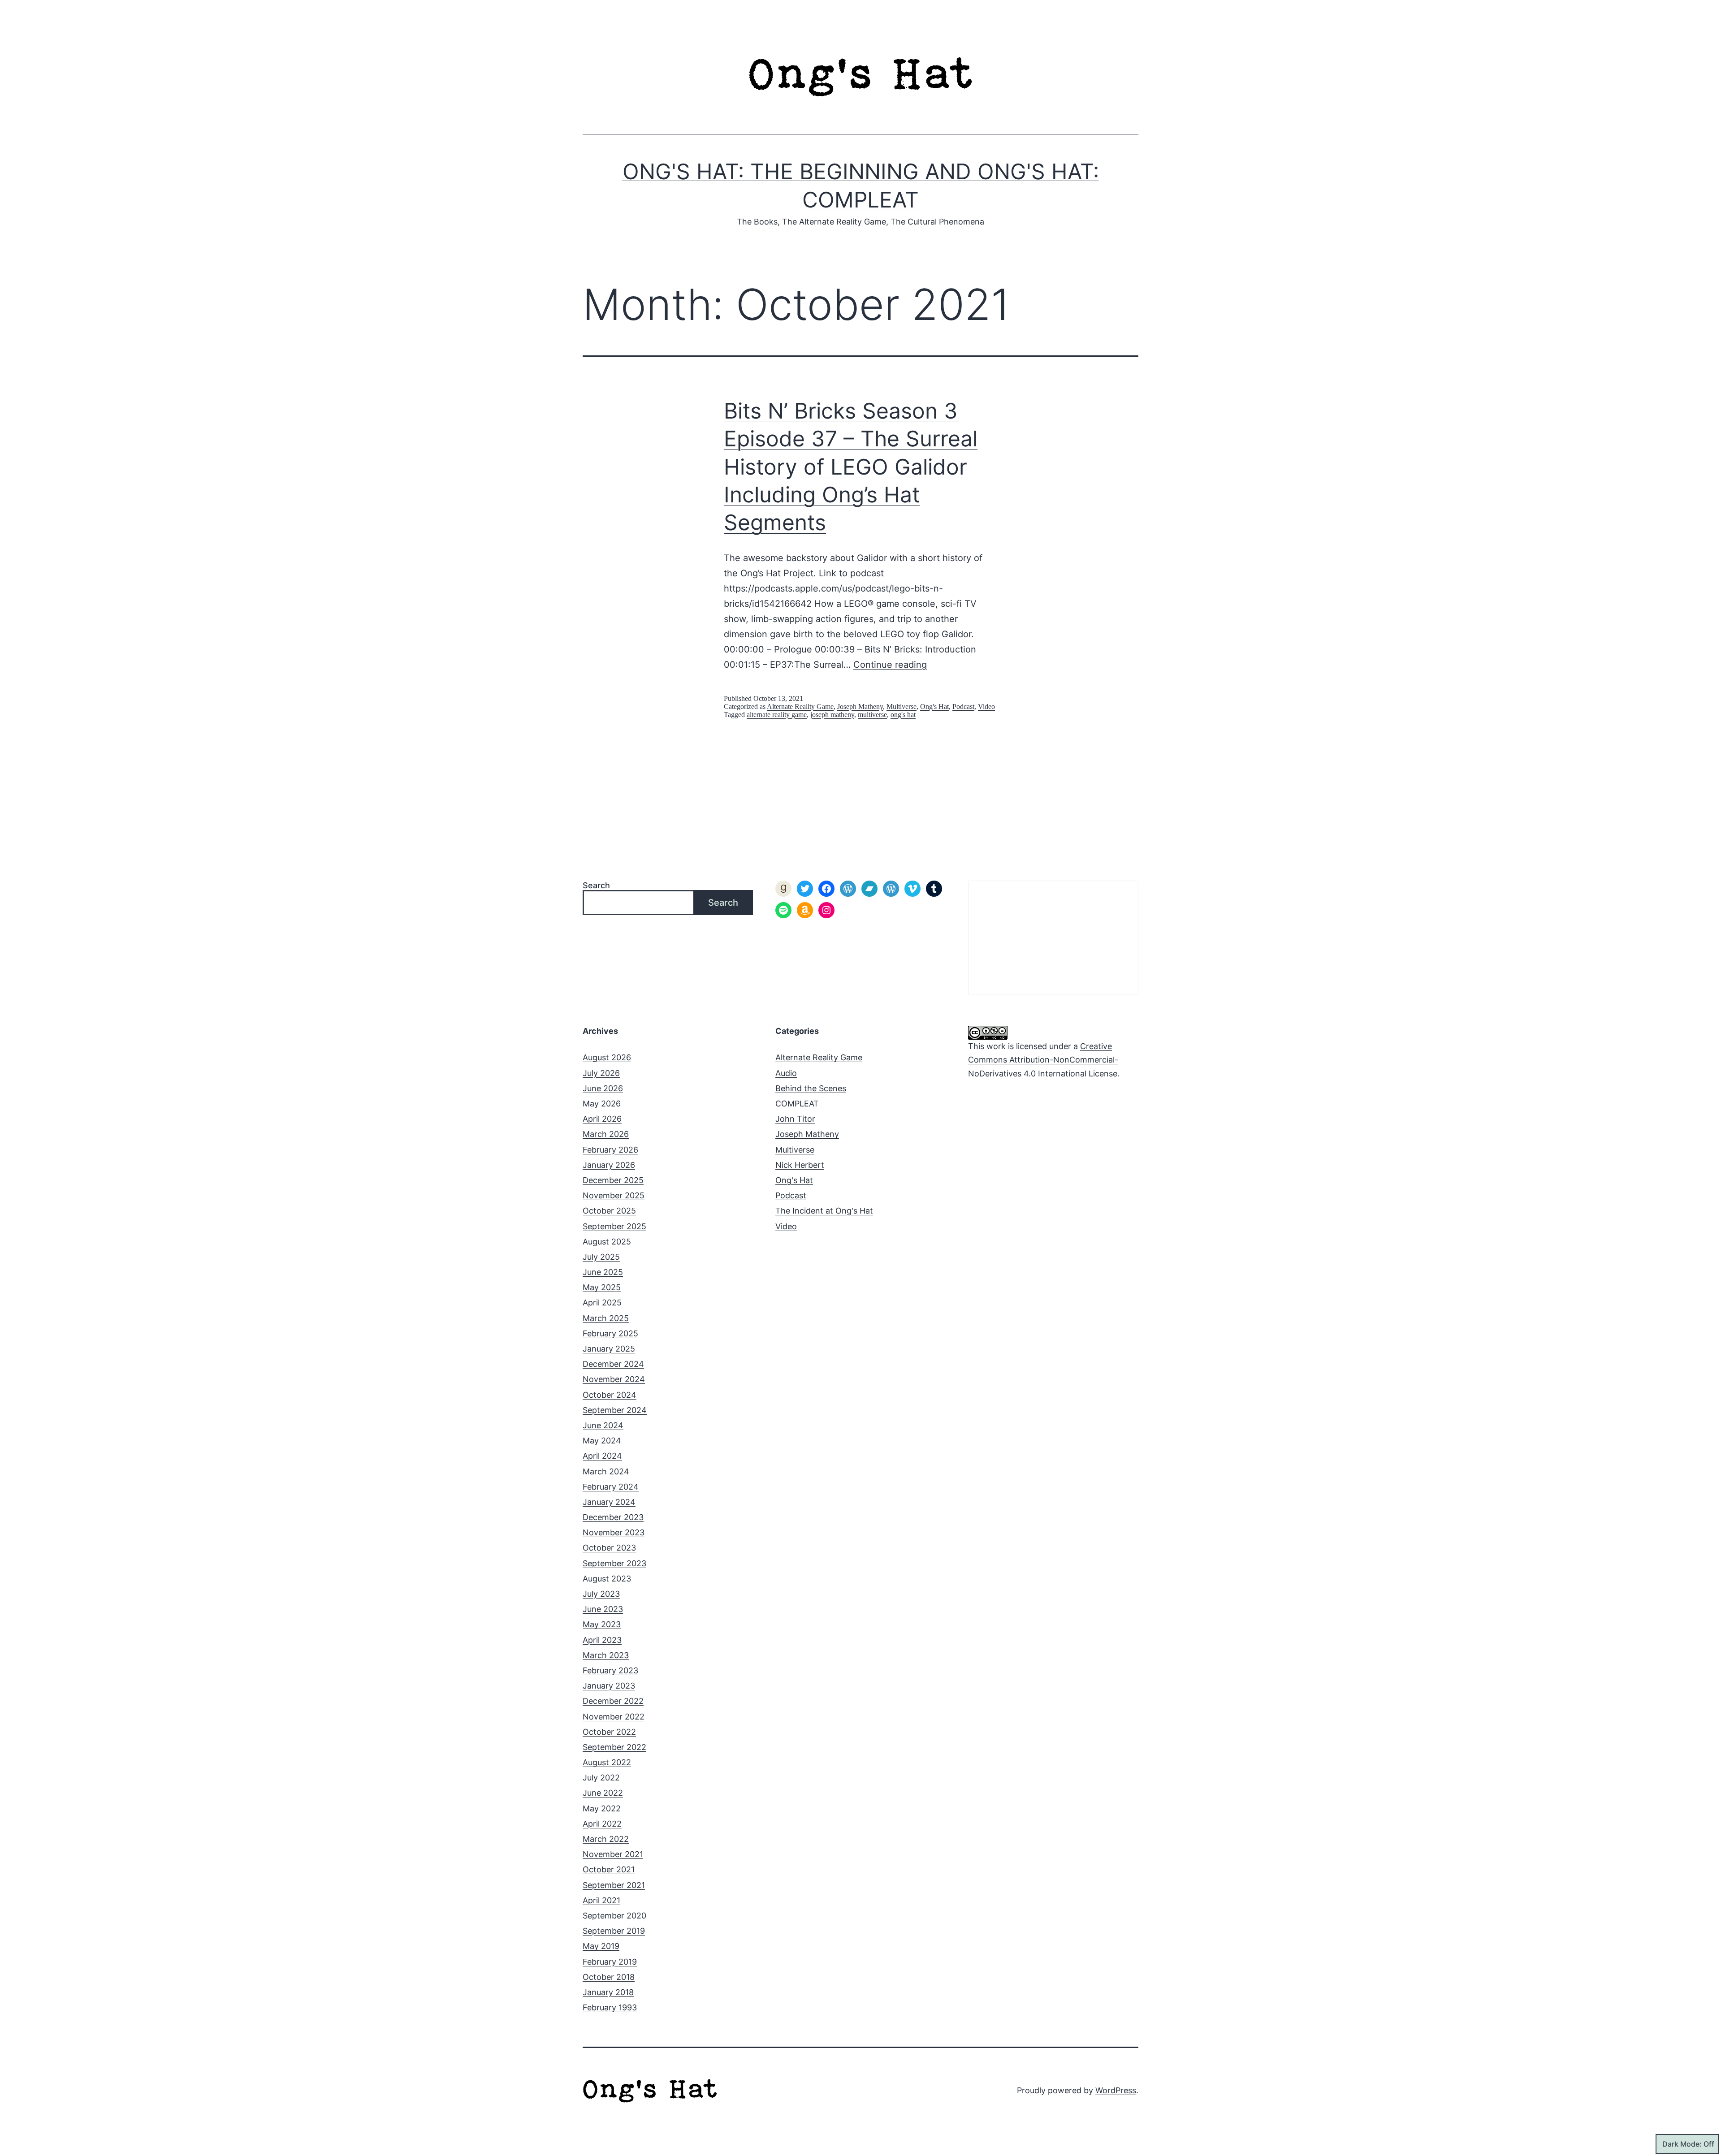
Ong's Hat (934, 706)
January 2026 (609, 1165)
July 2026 (601, 1073)
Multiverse (902, 706)
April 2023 (602, 1640)
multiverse (872, 715)
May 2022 (602, 1808)
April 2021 (601, 1900)
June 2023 (603, 1609)
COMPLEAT (797, 1104)
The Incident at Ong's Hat (824, 1211)
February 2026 (610, 1150)
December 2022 (613, 1701)
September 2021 (614, 1885)
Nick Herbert (800, 1165)
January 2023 (609, 1686)
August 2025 (607, 1242)
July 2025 (601, 1257)
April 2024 (602, 1456)
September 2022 (614, 1747)
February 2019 (610, 1962)
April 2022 (602, 1824)
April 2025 (602, 1303)
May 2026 (602, 1104)
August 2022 (607, 1762)
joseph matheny (832, 715)
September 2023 (614, 1563)
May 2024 (602, 1441)
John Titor (795, 1119)
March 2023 (606, 1655)
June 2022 (603, 1793)
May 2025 (602, 1287)
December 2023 (613, 1517)
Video (986, 706)
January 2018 (608, 1992)
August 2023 (607, 1579)
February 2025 (610, 1333)
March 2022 (606, 1839)
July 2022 (601, 1778)
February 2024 (611, 1487)
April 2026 (602, 1119)
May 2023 (602, 1624)
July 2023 (601, 1594)
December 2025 (613, 1180)
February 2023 (610, 1670)
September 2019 (614, 1931)
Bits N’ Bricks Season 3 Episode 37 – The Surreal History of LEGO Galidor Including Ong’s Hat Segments (851, 467)
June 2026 (603, 1088)
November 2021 (613, 1854)
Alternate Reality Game (800, 706)
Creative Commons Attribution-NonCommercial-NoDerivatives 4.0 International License (1043, 1060)
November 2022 (614, 1717)
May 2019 (601, 1946)
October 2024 (610, 1395)
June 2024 (603, 1425)
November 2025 (614, 1195)
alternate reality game (777, 715)
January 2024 (609, 1502)
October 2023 (609, 1548)
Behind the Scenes (811, 1088)
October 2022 (609, 1732)
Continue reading (890, 665)
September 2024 (615, 1410)
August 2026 (607, 1057)
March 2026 (606, 1134)
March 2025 (606, 1318)
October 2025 (609, 1211)
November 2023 (614, 1532)
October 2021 (609, 1869)
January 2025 (609, 1349)
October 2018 (609, 1977)
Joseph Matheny (860, 706)
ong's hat (903, 715)
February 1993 (610, 2007)
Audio (786, 1073)
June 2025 (603, 1272)
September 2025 (614, 1226)
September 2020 (614, 1916)
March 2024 (606, 1471)
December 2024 (613, 1364)
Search (596, 885)
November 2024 (614, 1379)
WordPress (1116, 2090)
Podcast (963, 706)
